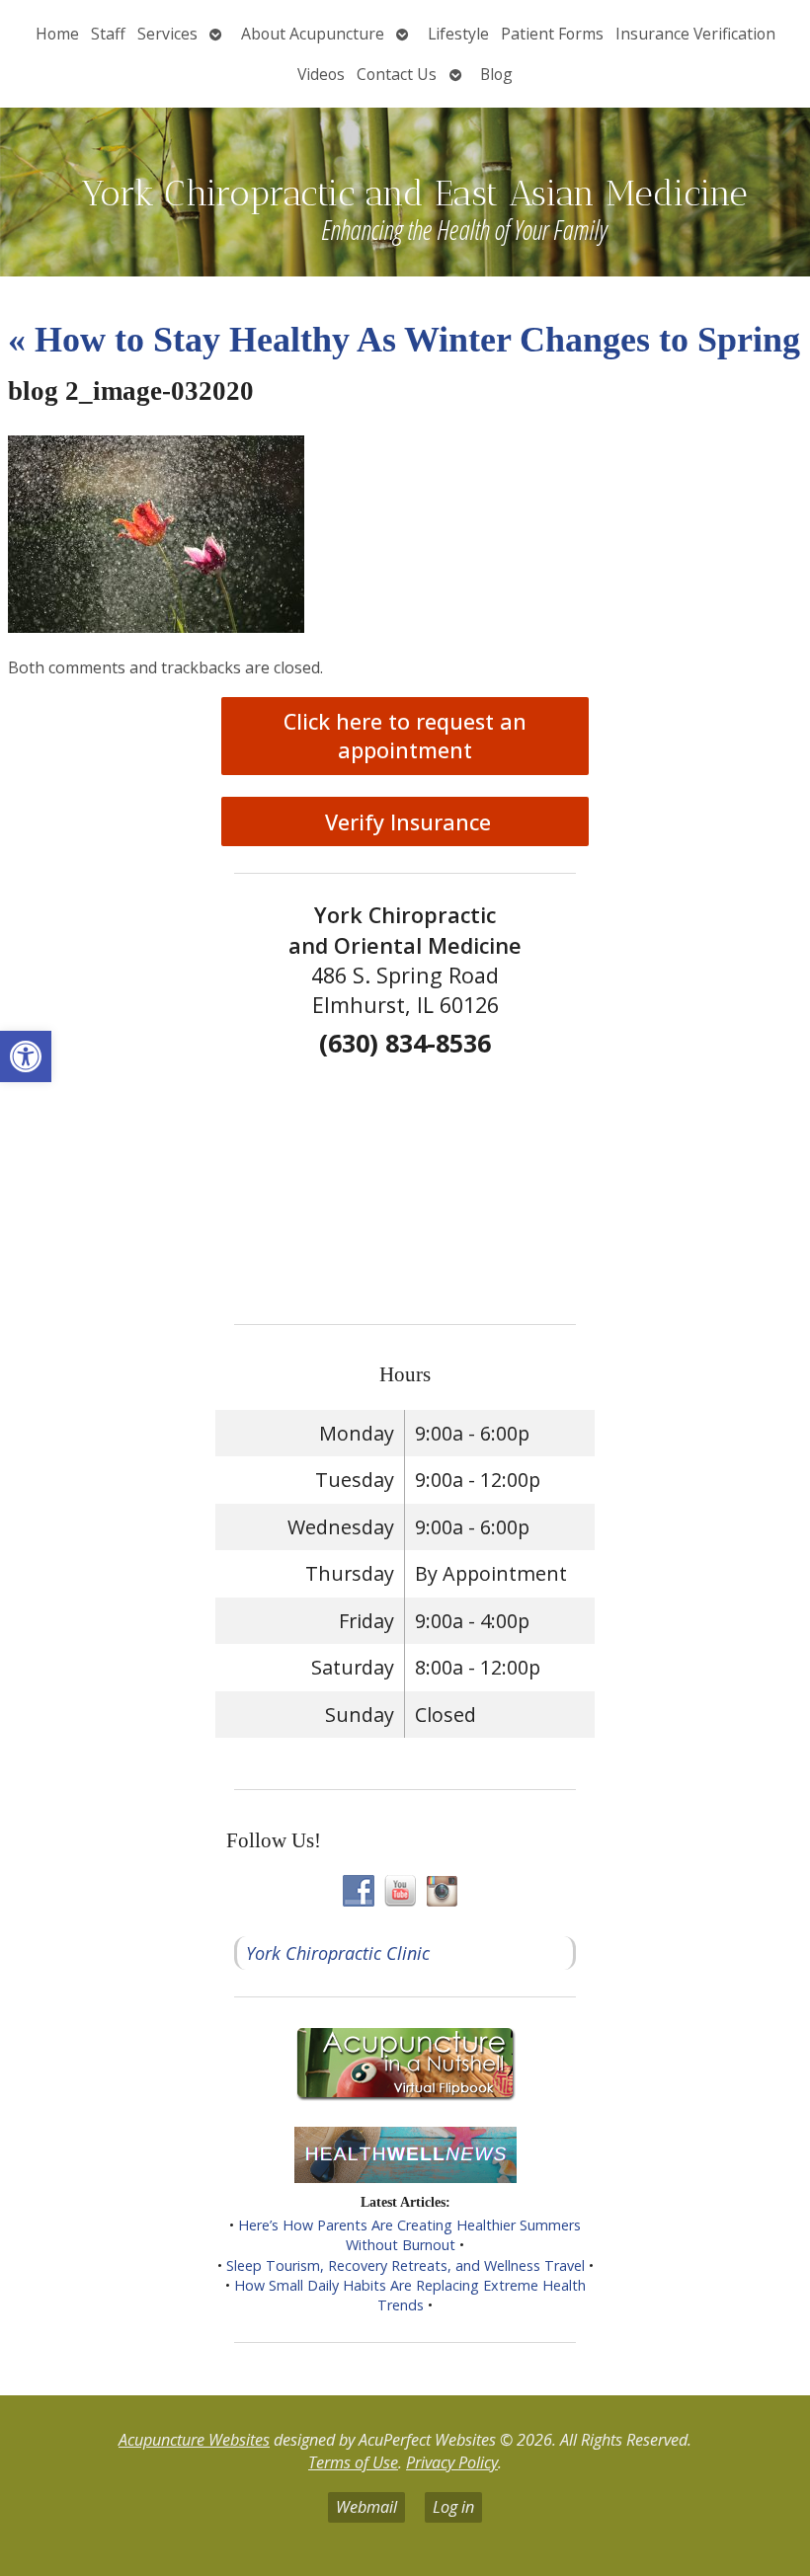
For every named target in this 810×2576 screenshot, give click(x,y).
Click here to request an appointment (405, 736)
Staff (108, 34)
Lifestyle (458, 34)
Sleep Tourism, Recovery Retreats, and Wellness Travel (405, 2265)
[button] (26, 1056)
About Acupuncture (313, 34)
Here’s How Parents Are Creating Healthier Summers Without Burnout (409, 2235)
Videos (321, 74)
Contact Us (397, 74)
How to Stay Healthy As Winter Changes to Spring (404, 340)
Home (57, 34)
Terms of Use (353, 2462)
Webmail (366, 2507)
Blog (496, 74)
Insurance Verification (695, 34)
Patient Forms (552, 34)
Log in (453, 2507)
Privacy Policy (452, 2462)
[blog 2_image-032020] (156, 626)
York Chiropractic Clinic (338, 1953)
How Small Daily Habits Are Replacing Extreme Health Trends (410, 2295)
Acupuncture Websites (194, 2440)
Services (167, 34)
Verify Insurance (405, 822)
